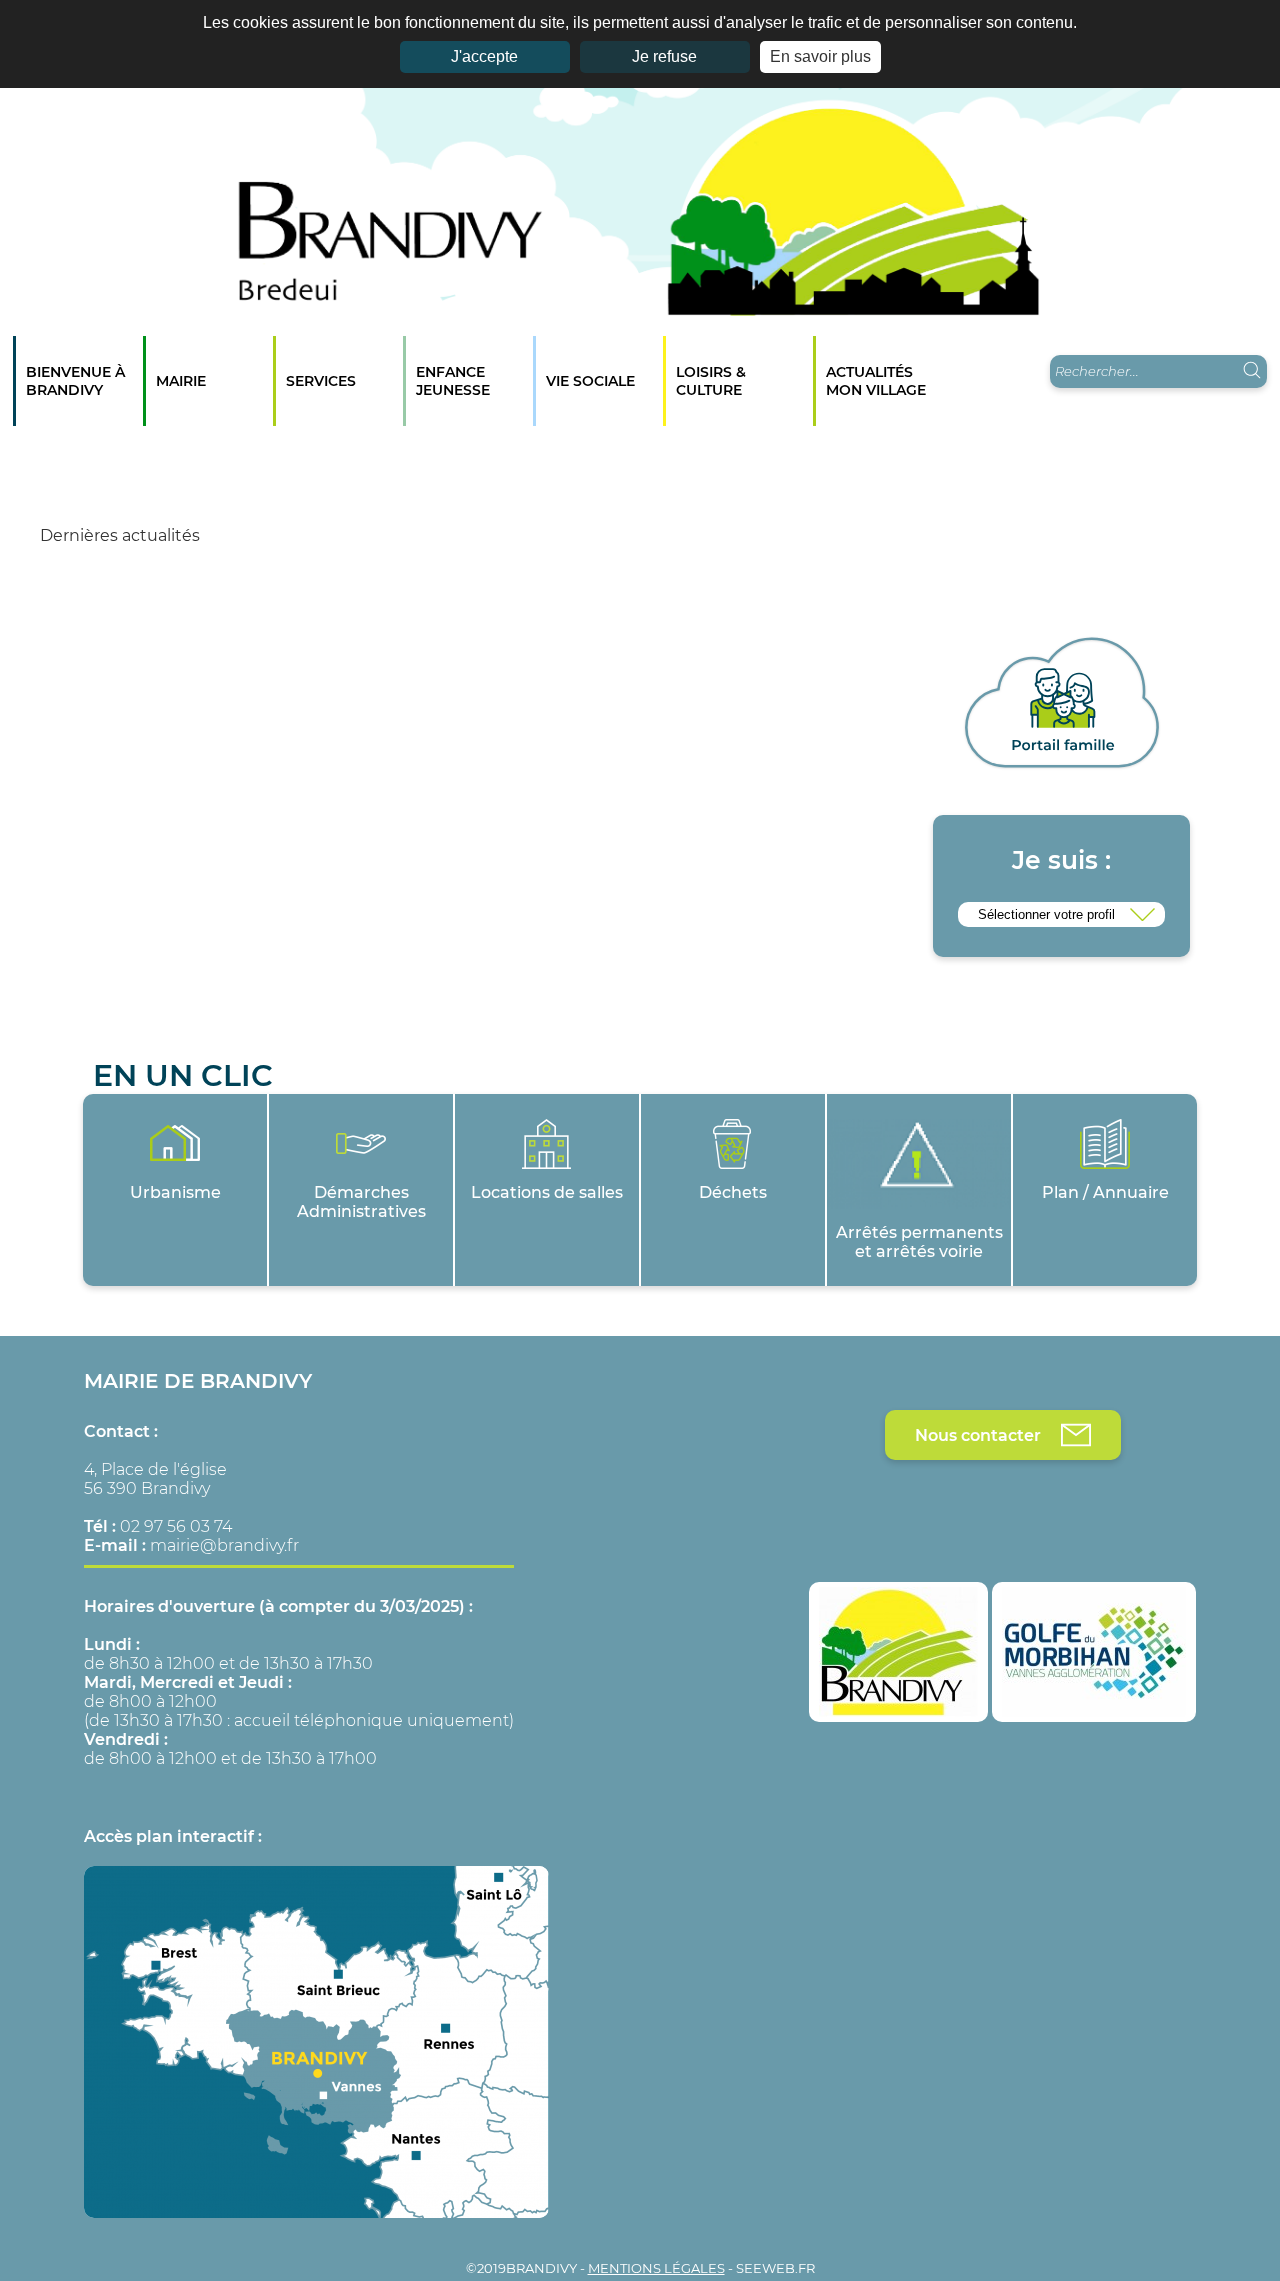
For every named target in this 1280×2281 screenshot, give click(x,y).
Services (321, 381)
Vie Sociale (590, 381)
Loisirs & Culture (711, 381)
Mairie (181, 381)
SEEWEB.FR (775, 2268)
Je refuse (664, 56)
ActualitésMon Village (876, 381)
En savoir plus (820, 56)
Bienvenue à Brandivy (75, 381)
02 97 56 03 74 (176, 1526)
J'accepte (484, 56)
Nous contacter (978, 1435)
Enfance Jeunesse (453, 381)
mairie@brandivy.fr (224, 1545)
